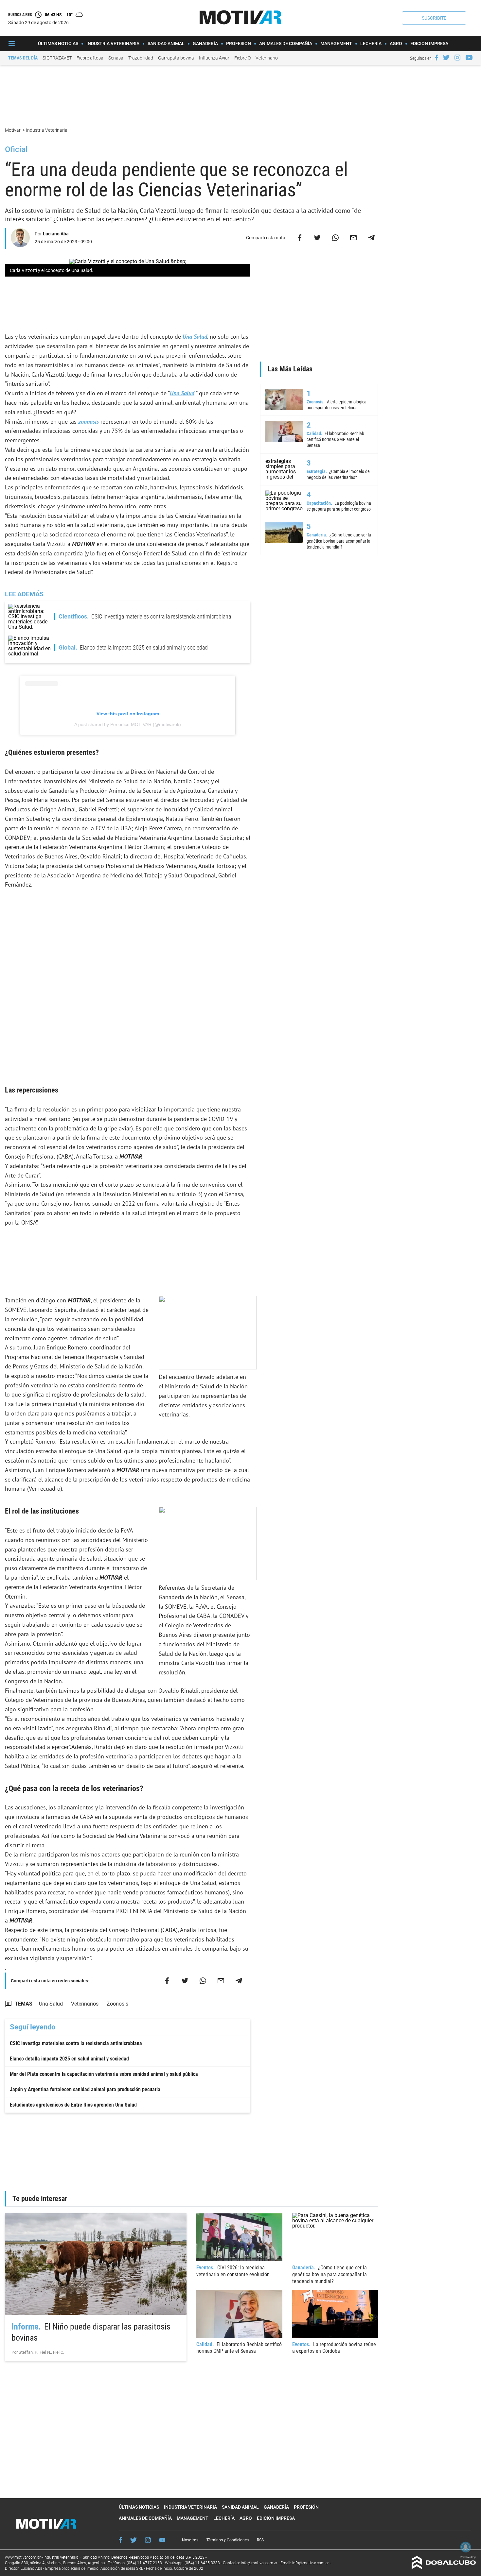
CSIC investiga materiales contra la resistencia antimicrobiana (76, 2043)
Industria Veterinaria (113, 43)
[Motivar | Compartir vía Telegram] (371, 238)
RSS (260, 2540)
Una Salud (195, 337)
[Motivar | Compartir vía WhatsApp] (335, 238)
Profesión (239, 43)
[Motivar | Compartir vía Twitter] (317, 238)
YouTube (162, 2540)
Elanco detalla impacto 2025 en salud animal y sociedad (69, 2059)
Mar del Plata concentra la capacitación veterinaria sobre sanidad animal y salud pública (104, 2074)
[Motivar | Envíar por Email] (353, 238)
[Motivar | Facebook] (436, 58)
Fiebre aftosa (90, 58)
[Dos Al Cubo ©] (444, 2567)
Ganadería (205, 43)
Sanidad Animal (166, 43)
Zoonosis (117, 2004)
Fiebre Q (242, 58)
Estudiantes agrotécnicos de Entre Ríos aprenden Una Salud (73, 2105)
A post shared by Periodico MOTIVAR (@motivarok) (128, 724)
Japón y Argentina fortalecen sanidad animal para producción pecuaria (85, 2089)
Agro (396, 43)
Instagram (148, 2540)
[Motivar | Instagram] (457, 58)
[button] (434, 18)
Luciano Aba (56, 234)
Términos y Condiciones (228, 2540)
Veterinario (267, 58)
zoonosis (89, 422)
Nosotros (190, 2540)
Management (336, 43)
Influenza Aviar (214, 58)
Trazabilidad (141, 58)
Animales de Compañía (286, 43)
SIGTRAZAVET (57, 58)
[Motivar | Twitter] (446, 58)
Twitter (134, 2540)
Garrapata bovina (176, 58)
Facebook (120, 2540)
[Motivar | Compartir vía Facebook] (299, 238)
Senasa (116, 58)
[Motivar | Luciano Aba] (20, 244)
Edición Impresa (429, 43)
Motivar (13, 130)
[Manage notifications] (466, 2547)
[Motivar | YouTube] (469, 58)
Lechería (371, 43)
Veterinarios (85, 2004)
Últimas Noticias (58, 43)
